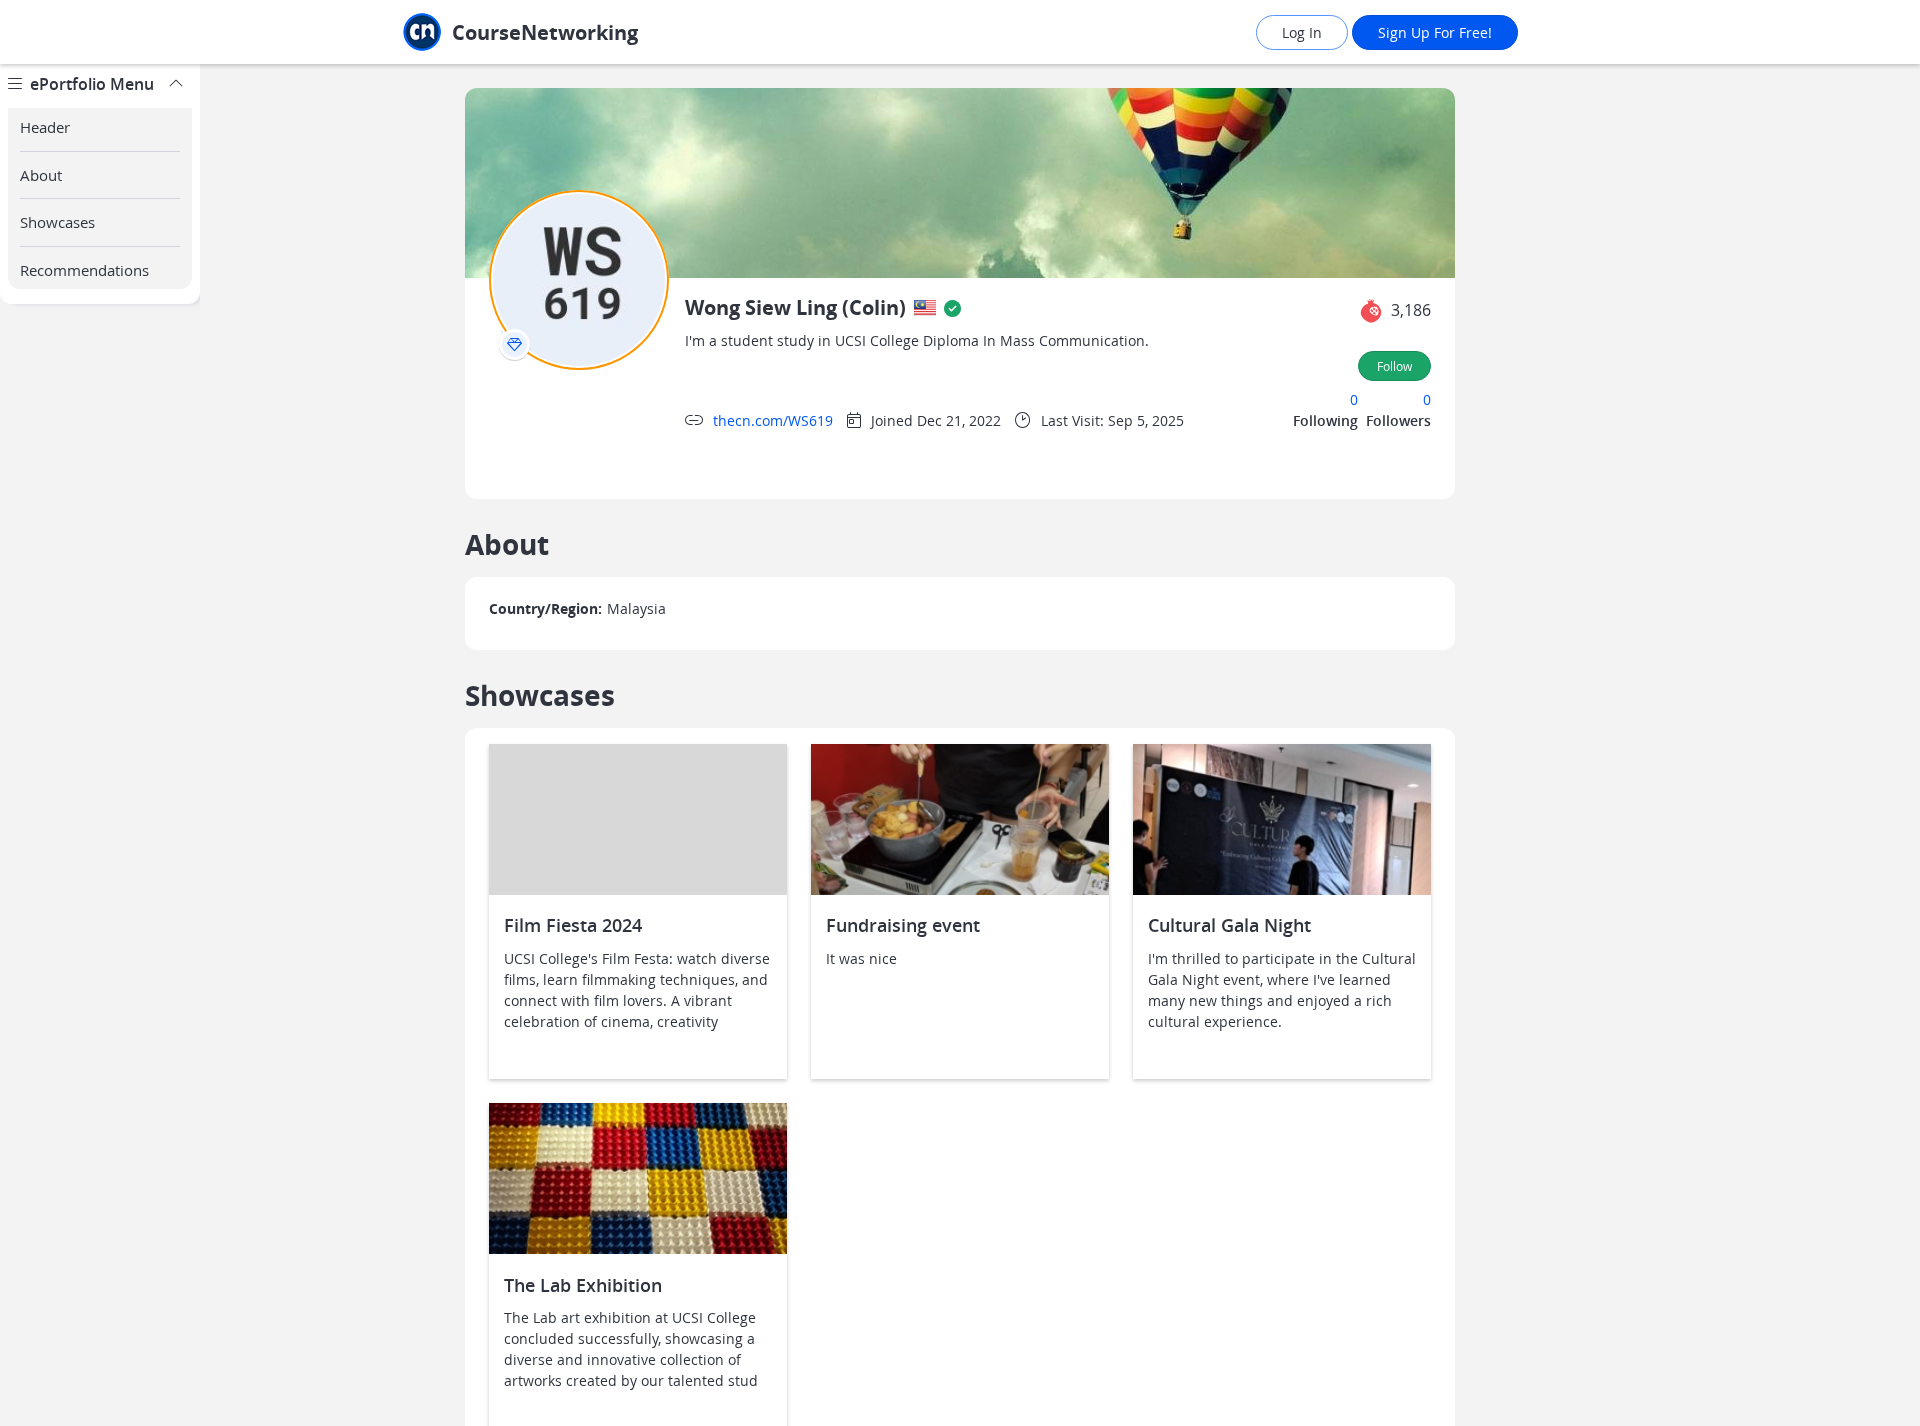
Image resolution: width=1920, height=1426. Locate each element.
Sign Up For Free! (1435, 32)
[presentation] (514, 344)
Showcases (57, 222)
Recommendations (84, 270)
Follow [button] (1394, 366)
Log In (1302, 32)
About (41, 175)
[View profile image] (579, 278)
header (45, 127)
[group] (100, 745)
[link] (565, 32)
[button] (1371, 311)
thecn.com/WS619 (773, 420)
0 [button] (1354, 399)
